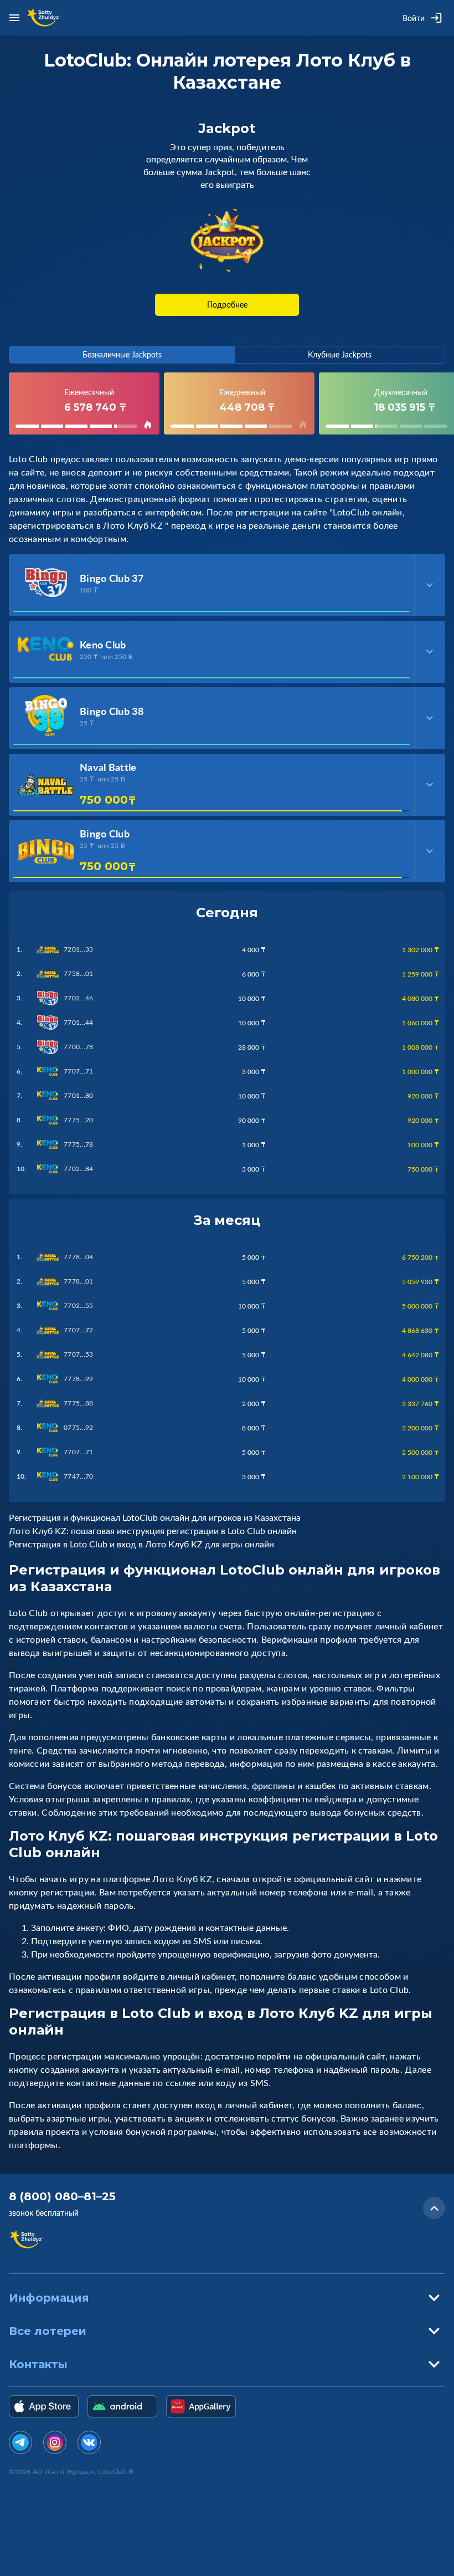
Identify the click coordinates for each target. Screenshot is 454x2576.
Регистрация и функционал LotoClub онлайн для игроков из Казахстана (155, 1517)
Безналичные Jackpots (122, 354)
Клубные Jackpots (340, 354)
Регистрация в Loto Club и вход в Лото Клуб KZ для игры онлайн (141, 1544)
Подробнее (227, 305)
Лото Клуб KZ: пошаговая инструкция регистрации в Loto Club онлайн (153, 1531)
